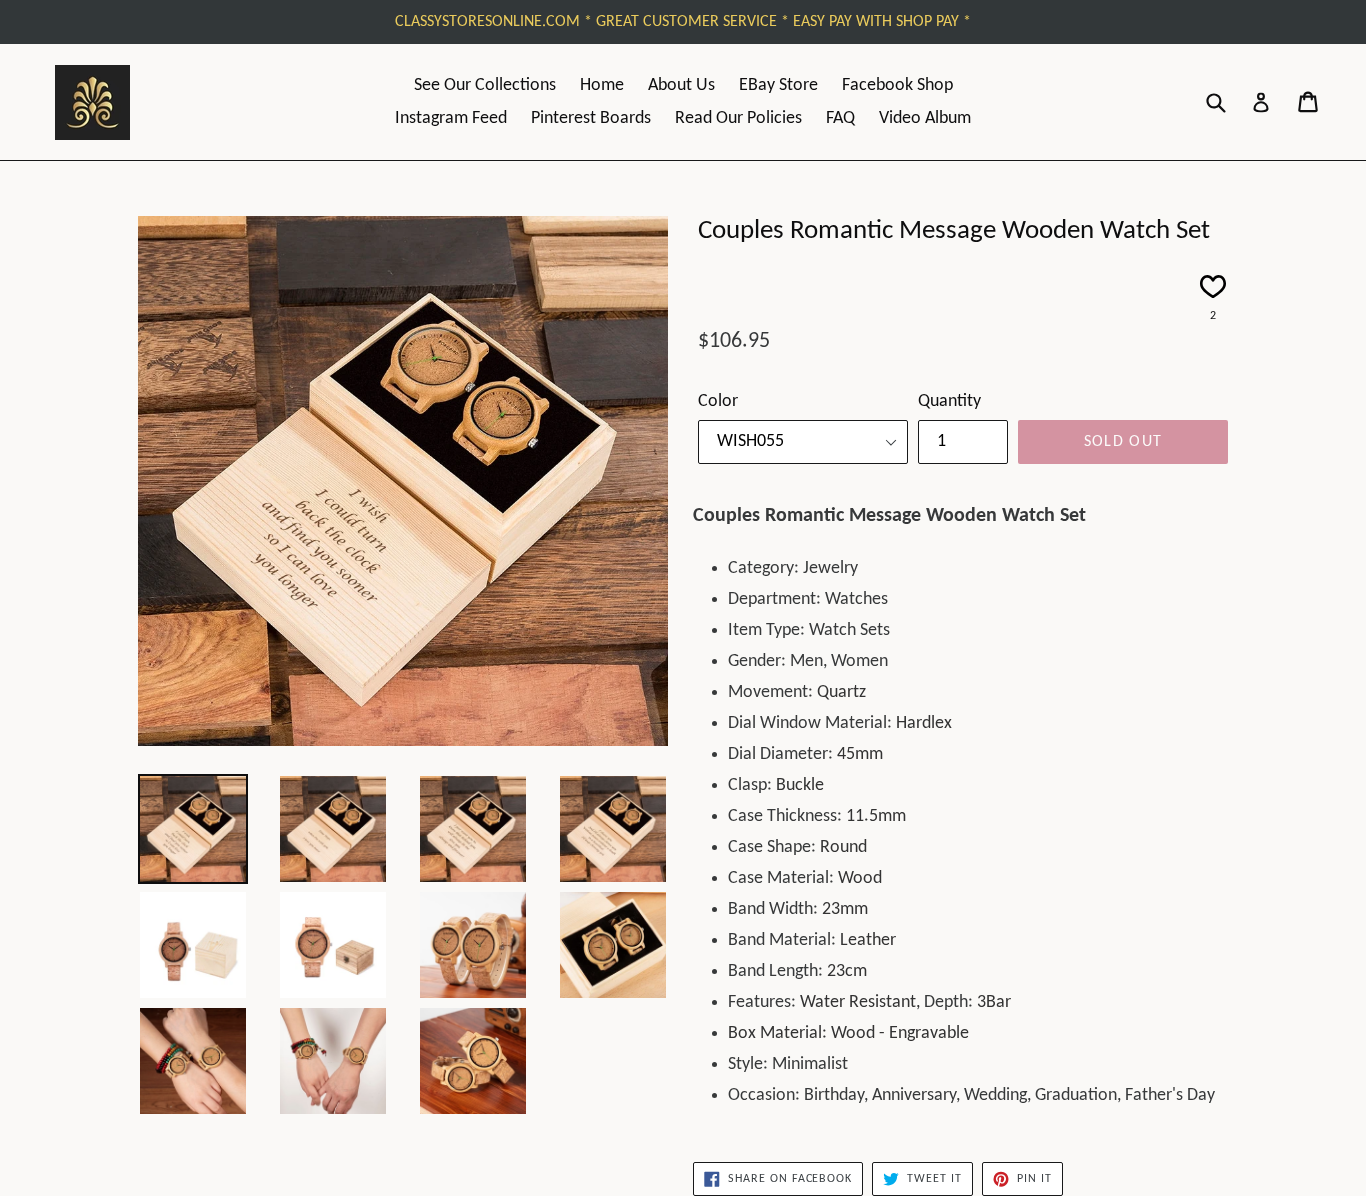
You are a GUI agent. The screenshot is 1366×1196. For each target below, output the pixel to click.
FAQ (840, 118)
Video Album (925, 118)
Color (718, 401)
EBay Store (778, 85)
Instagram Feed (451, 118)
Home (602, 85)
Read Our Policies (738, 118)
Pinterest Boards (591, 118)
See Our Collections (485, 85)
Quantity (949, 401)
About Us (681, 85)
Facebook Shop (897, 85)
